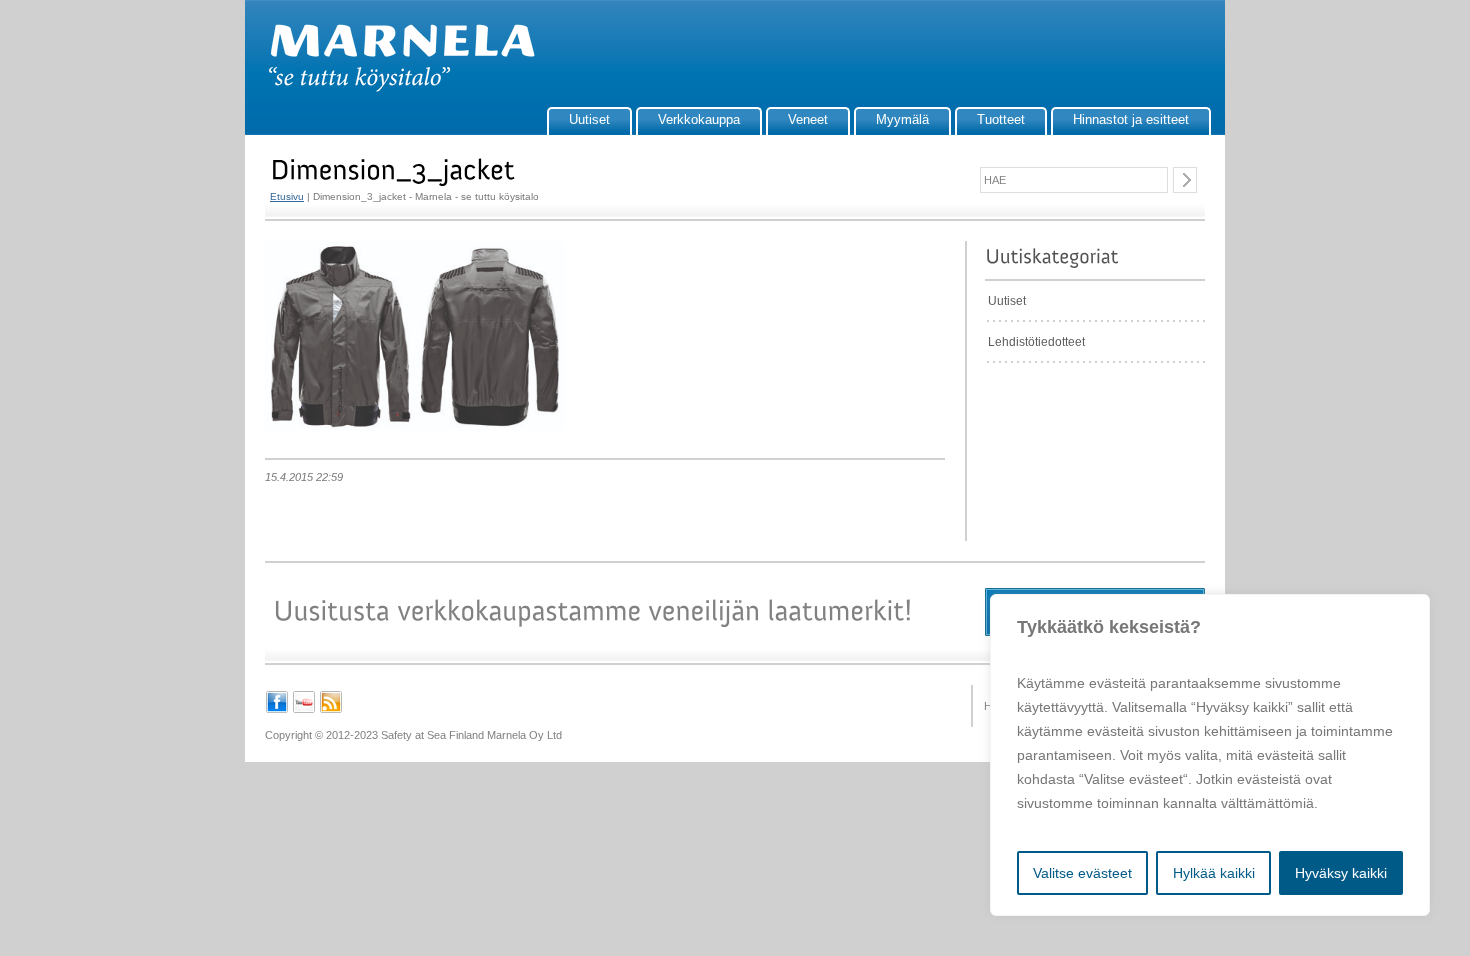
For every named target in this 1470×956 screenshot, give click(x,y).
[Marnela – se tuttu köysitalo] (392, 88)
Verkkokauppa (699, 119)
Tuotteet (1001, 119)
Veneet (808, 119)
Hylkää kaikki (1214, 873)
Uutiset (589, 119)
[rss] (331, 710)
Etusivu (287, 196)
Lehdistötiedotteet (1036, 342)
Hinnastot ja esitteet (1131, 119)
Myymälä (902, 119)
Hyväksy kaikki (1341, 873)
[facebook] (277, 710)
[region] (1210, 755)
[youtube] (304, 710)
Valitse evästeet (1082, 873)
